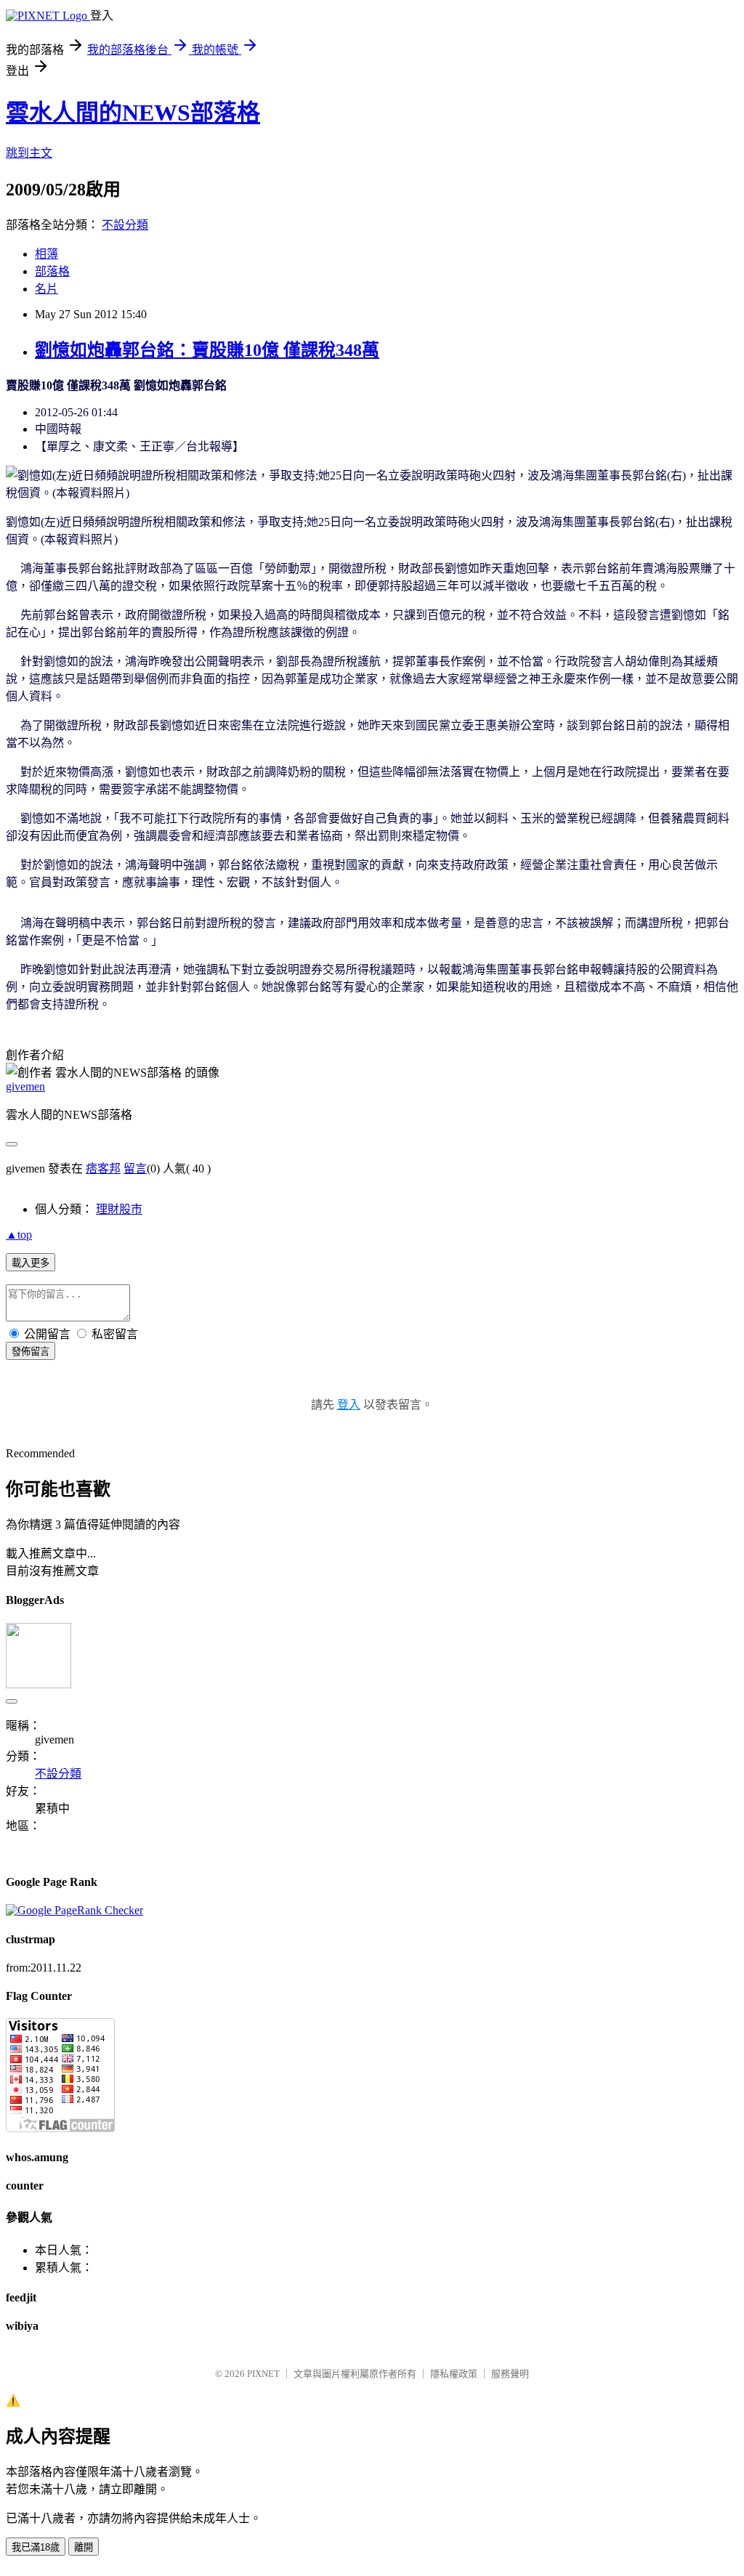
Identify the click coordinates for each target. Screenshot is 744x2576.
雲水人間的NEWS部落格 (133, 113)
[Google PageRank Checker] (74, 1910)
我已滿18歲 (36, 2547)
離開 (84, 2547)
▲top (19, 1235)
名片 (46, 289)
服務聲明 (510, 2374)
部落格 (52, 271)
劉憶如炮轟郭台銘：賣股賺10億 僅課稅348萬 (207, 350)
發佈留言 (31, 1352)
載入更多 (31, 1263)
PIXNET (263, 2374)
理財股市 (119, 1209)
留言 (135, 1168)
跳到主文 (29, 153)
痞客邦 (103, 1168)
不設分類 (125, 225)
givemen (25, 1086)
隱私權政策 (454, 2374)
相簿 (46, 254)
